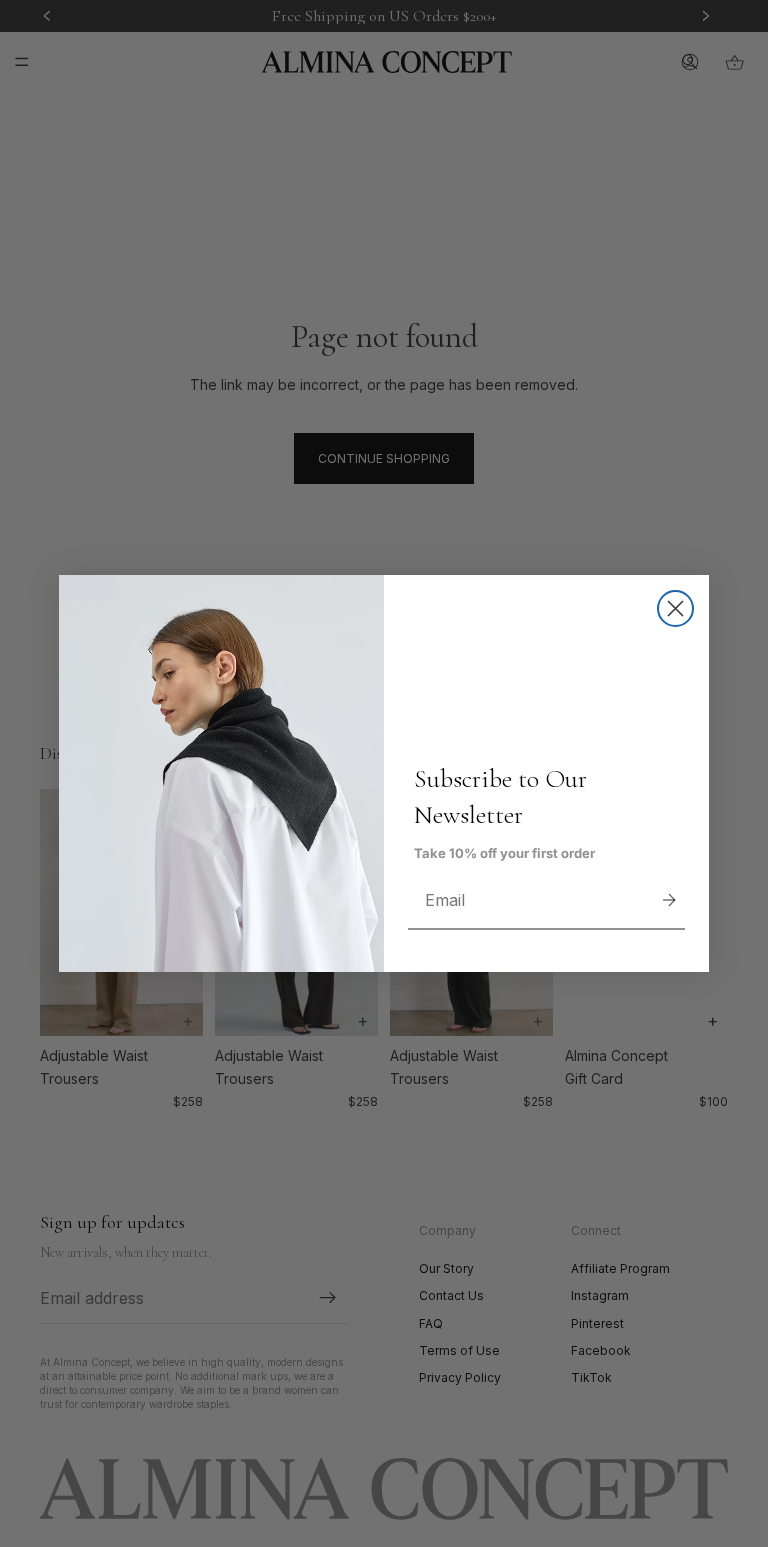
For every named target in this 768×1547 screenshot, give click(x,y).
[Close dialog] (675, 608)
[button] (669, 900)
